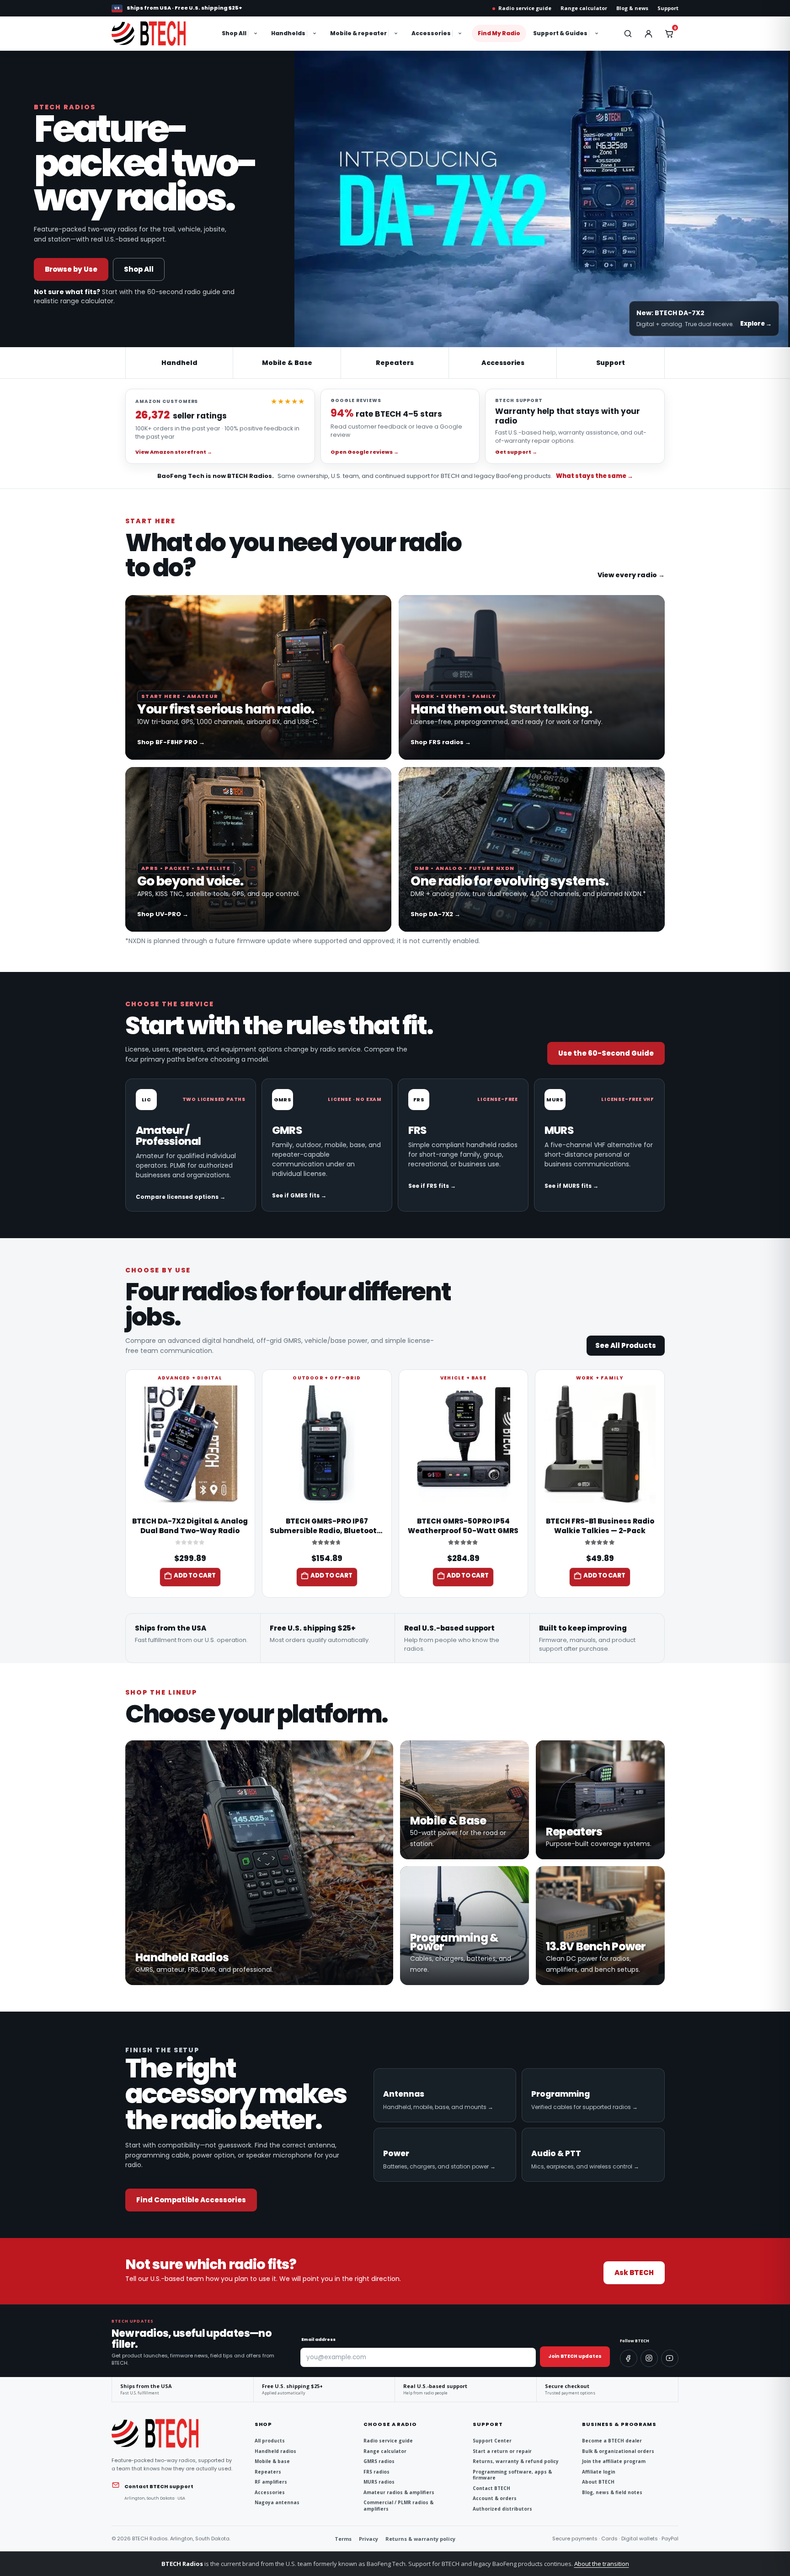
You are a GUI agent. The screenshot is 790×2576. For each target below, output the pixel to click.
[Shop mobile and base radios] (464, 1800)
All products (270, 2441)
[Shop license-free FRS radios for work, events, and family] (532, 677)
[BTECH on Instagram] (649, 2358)
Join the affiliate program (614, 2461)
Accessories (431, 33)
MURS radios (379, 2482)
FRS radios (376, 2472)
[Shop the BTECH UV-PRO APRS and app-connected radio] (258, 849)
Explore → (756, 324)
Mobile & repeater (358, 33)
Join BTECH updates (575, 2356)
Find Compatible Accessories (191, 2200)
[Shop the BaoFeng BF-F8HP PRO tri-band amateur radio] (258, 677)
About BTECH (598, 2482)
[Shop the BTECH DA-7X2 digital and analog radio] (532, 849)
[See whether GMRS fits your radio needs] (327, 1145)
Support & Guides (560, 33)
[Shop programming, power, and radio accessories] (464, 1926)
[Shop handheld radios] (259, 1863)
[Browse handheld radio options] (315, 33)
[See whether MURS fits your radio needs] (599, 1145)
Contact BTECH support (159, 2486)
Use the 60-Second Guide (606, 1053)
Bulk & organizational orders (618, 2451)
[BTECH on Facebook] (629, 2358)
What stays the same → (595, 476)
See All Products (626, 1345)
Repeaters (395, 363)
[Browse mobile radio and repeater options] (397, 33)
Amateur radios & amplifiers (399, 2493)
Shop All (234, 33)
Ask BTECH (634, 2273)
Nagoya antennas (277, 2503)
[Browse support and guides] (598, 33)
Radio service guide (525, 8)
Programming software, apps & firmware (512, 2475)
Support (668, 8)
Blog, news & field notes (612, 2493)
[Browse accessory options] (461, 33)
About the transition (602, 2564)
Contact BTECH (491, 2488)
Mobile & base (272, 2461)
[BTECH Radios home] (158, 33)
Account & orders (495, 2498)
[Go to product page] (190, 1444)
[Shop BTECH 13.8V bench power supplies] (600, 1926)
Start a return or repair (502, 2451)
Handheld (179, 363)
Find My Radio (499, 33)
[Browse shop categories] (256, 33)
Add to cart (195, 1575)
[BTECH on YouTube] (670, 2358)
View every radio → (631, 575)
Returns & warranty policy (420, 2539)
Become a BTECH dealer (612, 2441)
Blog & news (632, 8)
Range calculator (584, 8)
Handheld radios (275, 2451)
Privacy (368, 2539)
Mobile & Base (287, 363)
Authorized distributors (502, 2509)
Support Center (492, 2441)
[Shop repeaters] (600, 1800)
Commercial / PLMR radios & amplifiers (398, 2506)
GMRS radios (379, 2461)
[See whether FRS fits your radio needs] (463, 1145)
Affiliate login (599, 2472)
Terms (343, 2539)
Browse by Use (71, 269)
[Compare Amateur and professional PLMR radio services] (191, 1145)
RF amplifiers (271, 2482)
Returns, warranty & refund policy (516, 2461)
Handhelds (288, 33)
